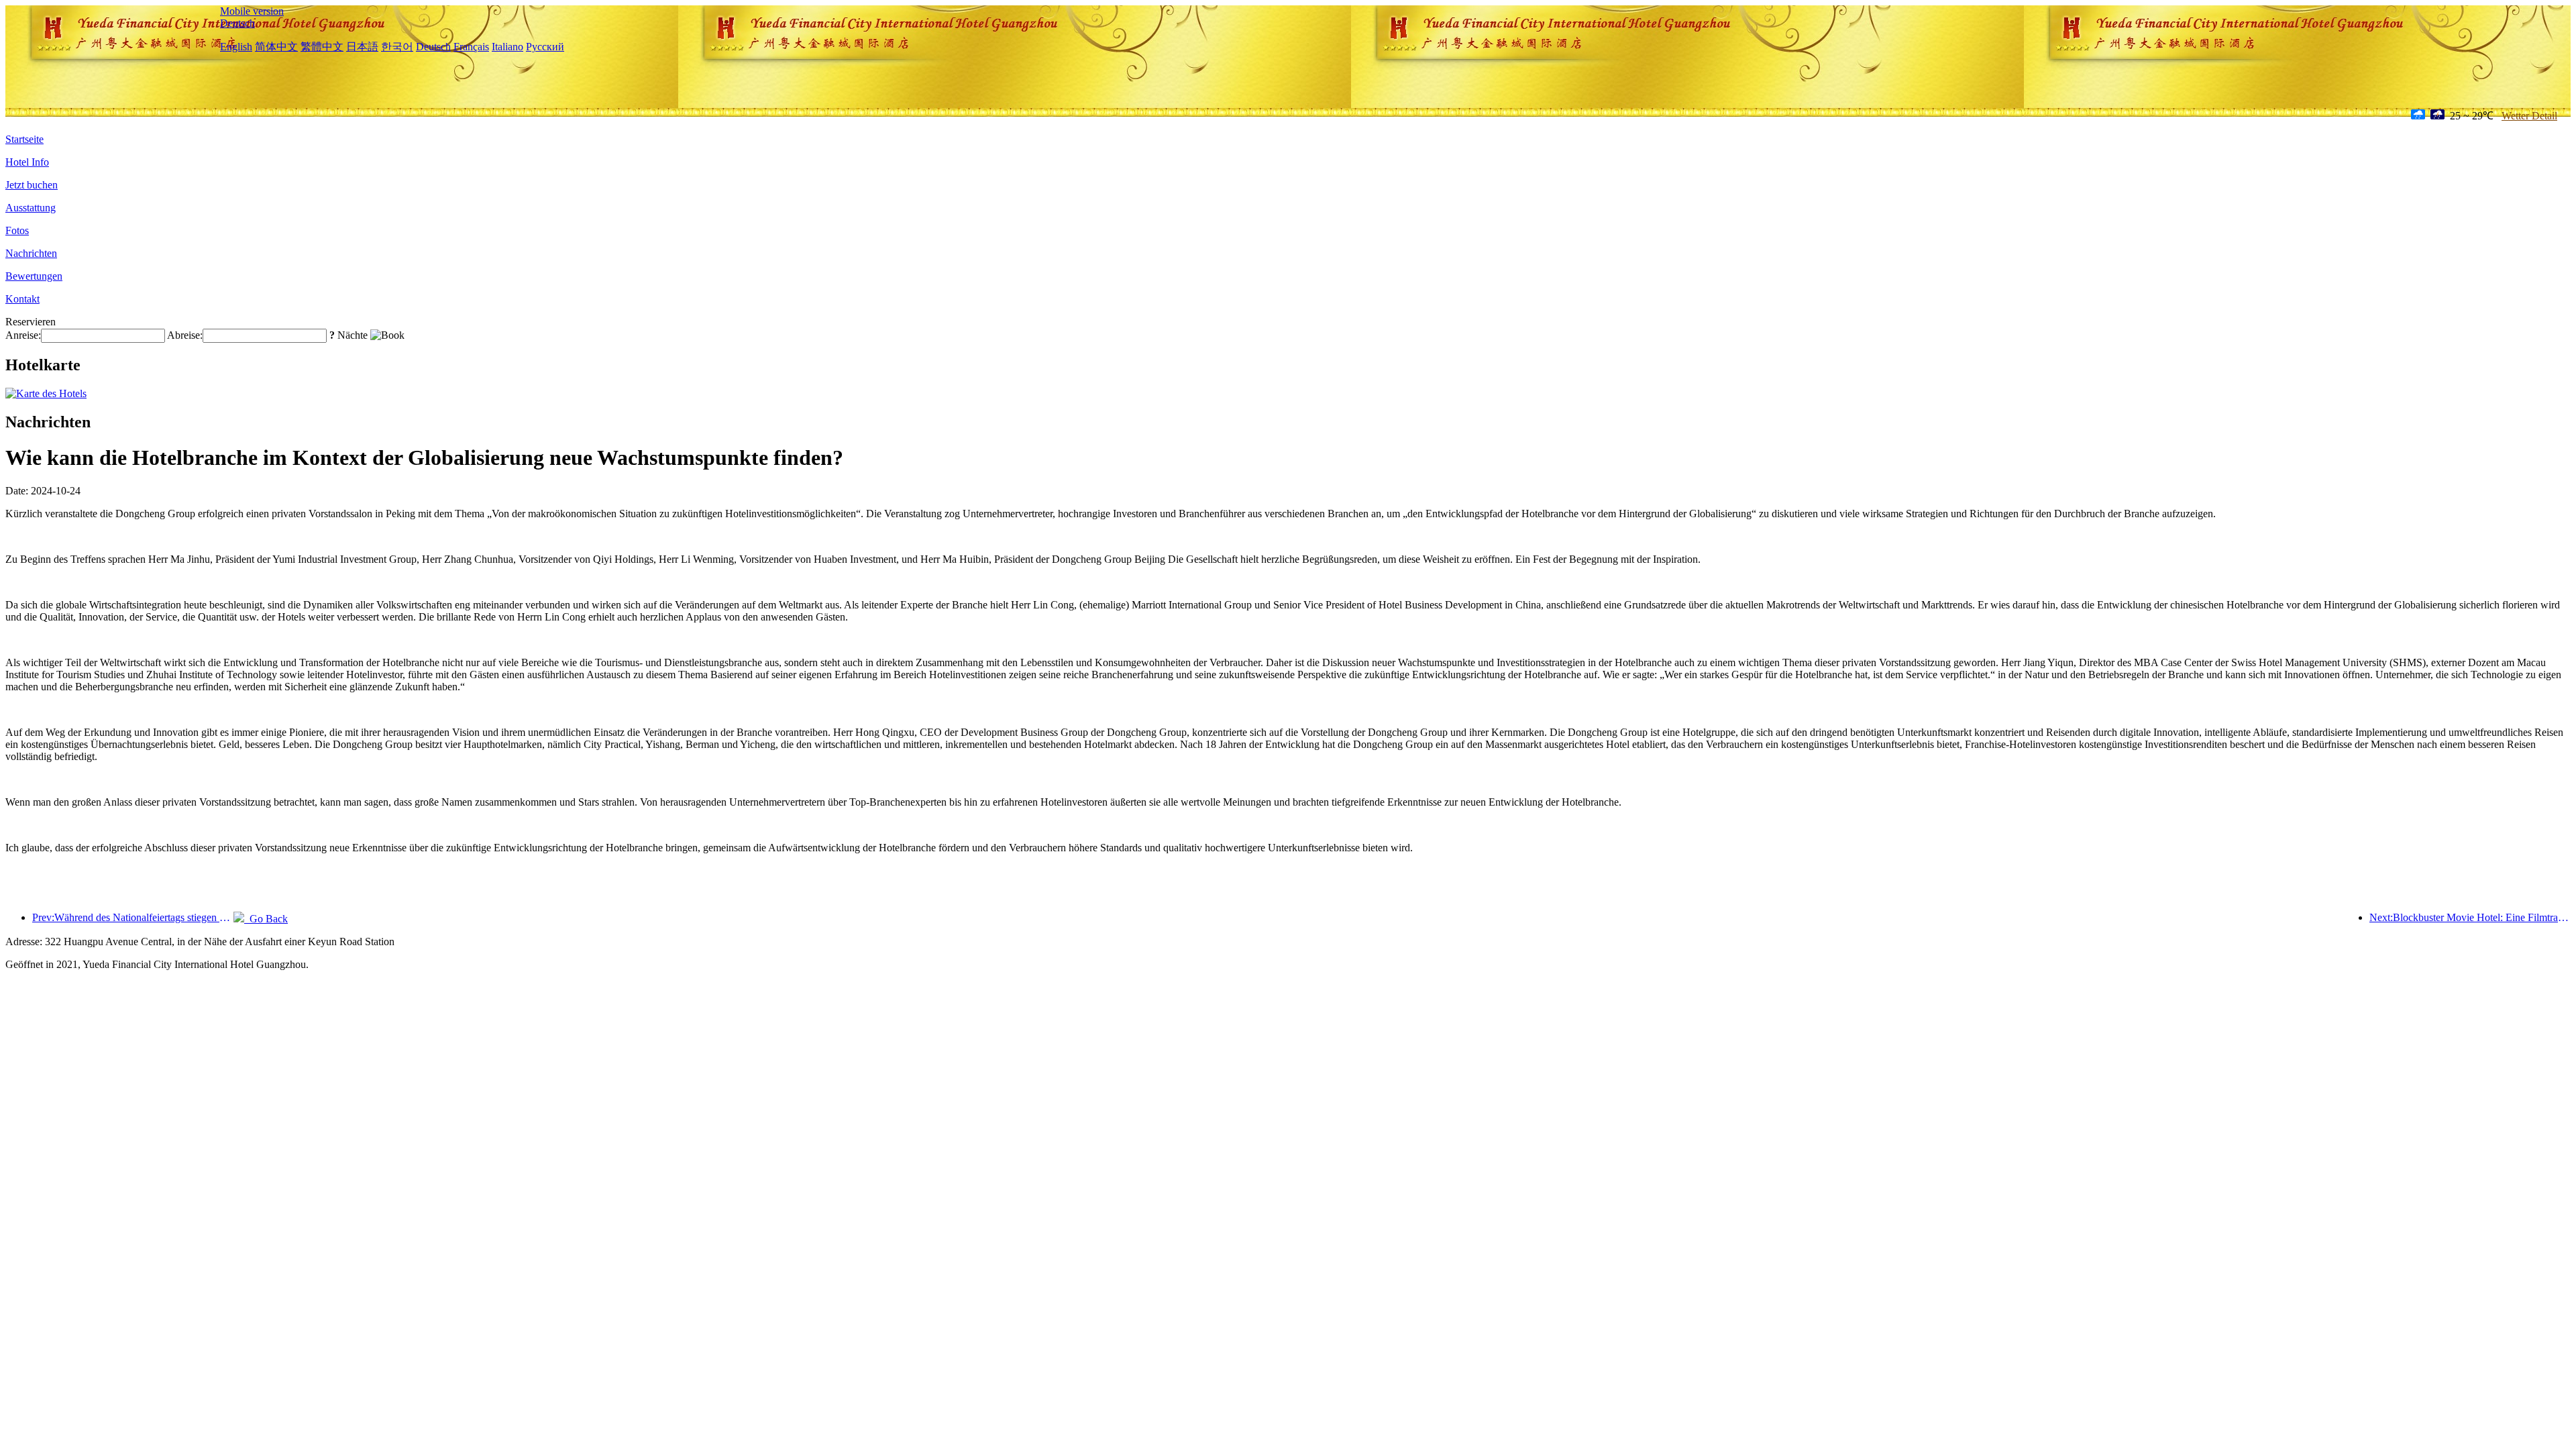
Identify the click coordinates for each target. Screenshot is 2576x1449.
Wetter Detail (2529, 116)
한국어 (397, 47)
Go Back (266, 919)
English (236, 47)
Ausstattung (31, 208)
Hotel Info (27, 162)
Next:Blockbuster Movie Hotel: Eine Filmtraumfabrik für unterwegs (2470, 917)
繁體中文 (322, 47)
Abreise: (185, 335)
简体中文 (276, 47)
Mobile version (252, 11)
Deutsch (237, 23)
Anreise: (23, 335)
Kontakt (22, 299)
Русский (545, 47)
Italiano (507, 47)
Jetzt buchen (32, 185)
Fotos (17, 230)
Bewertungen (34, 276)
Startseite (24, 139)
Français (471, 47)
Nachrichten (31, 253)
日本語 (362, 47)
